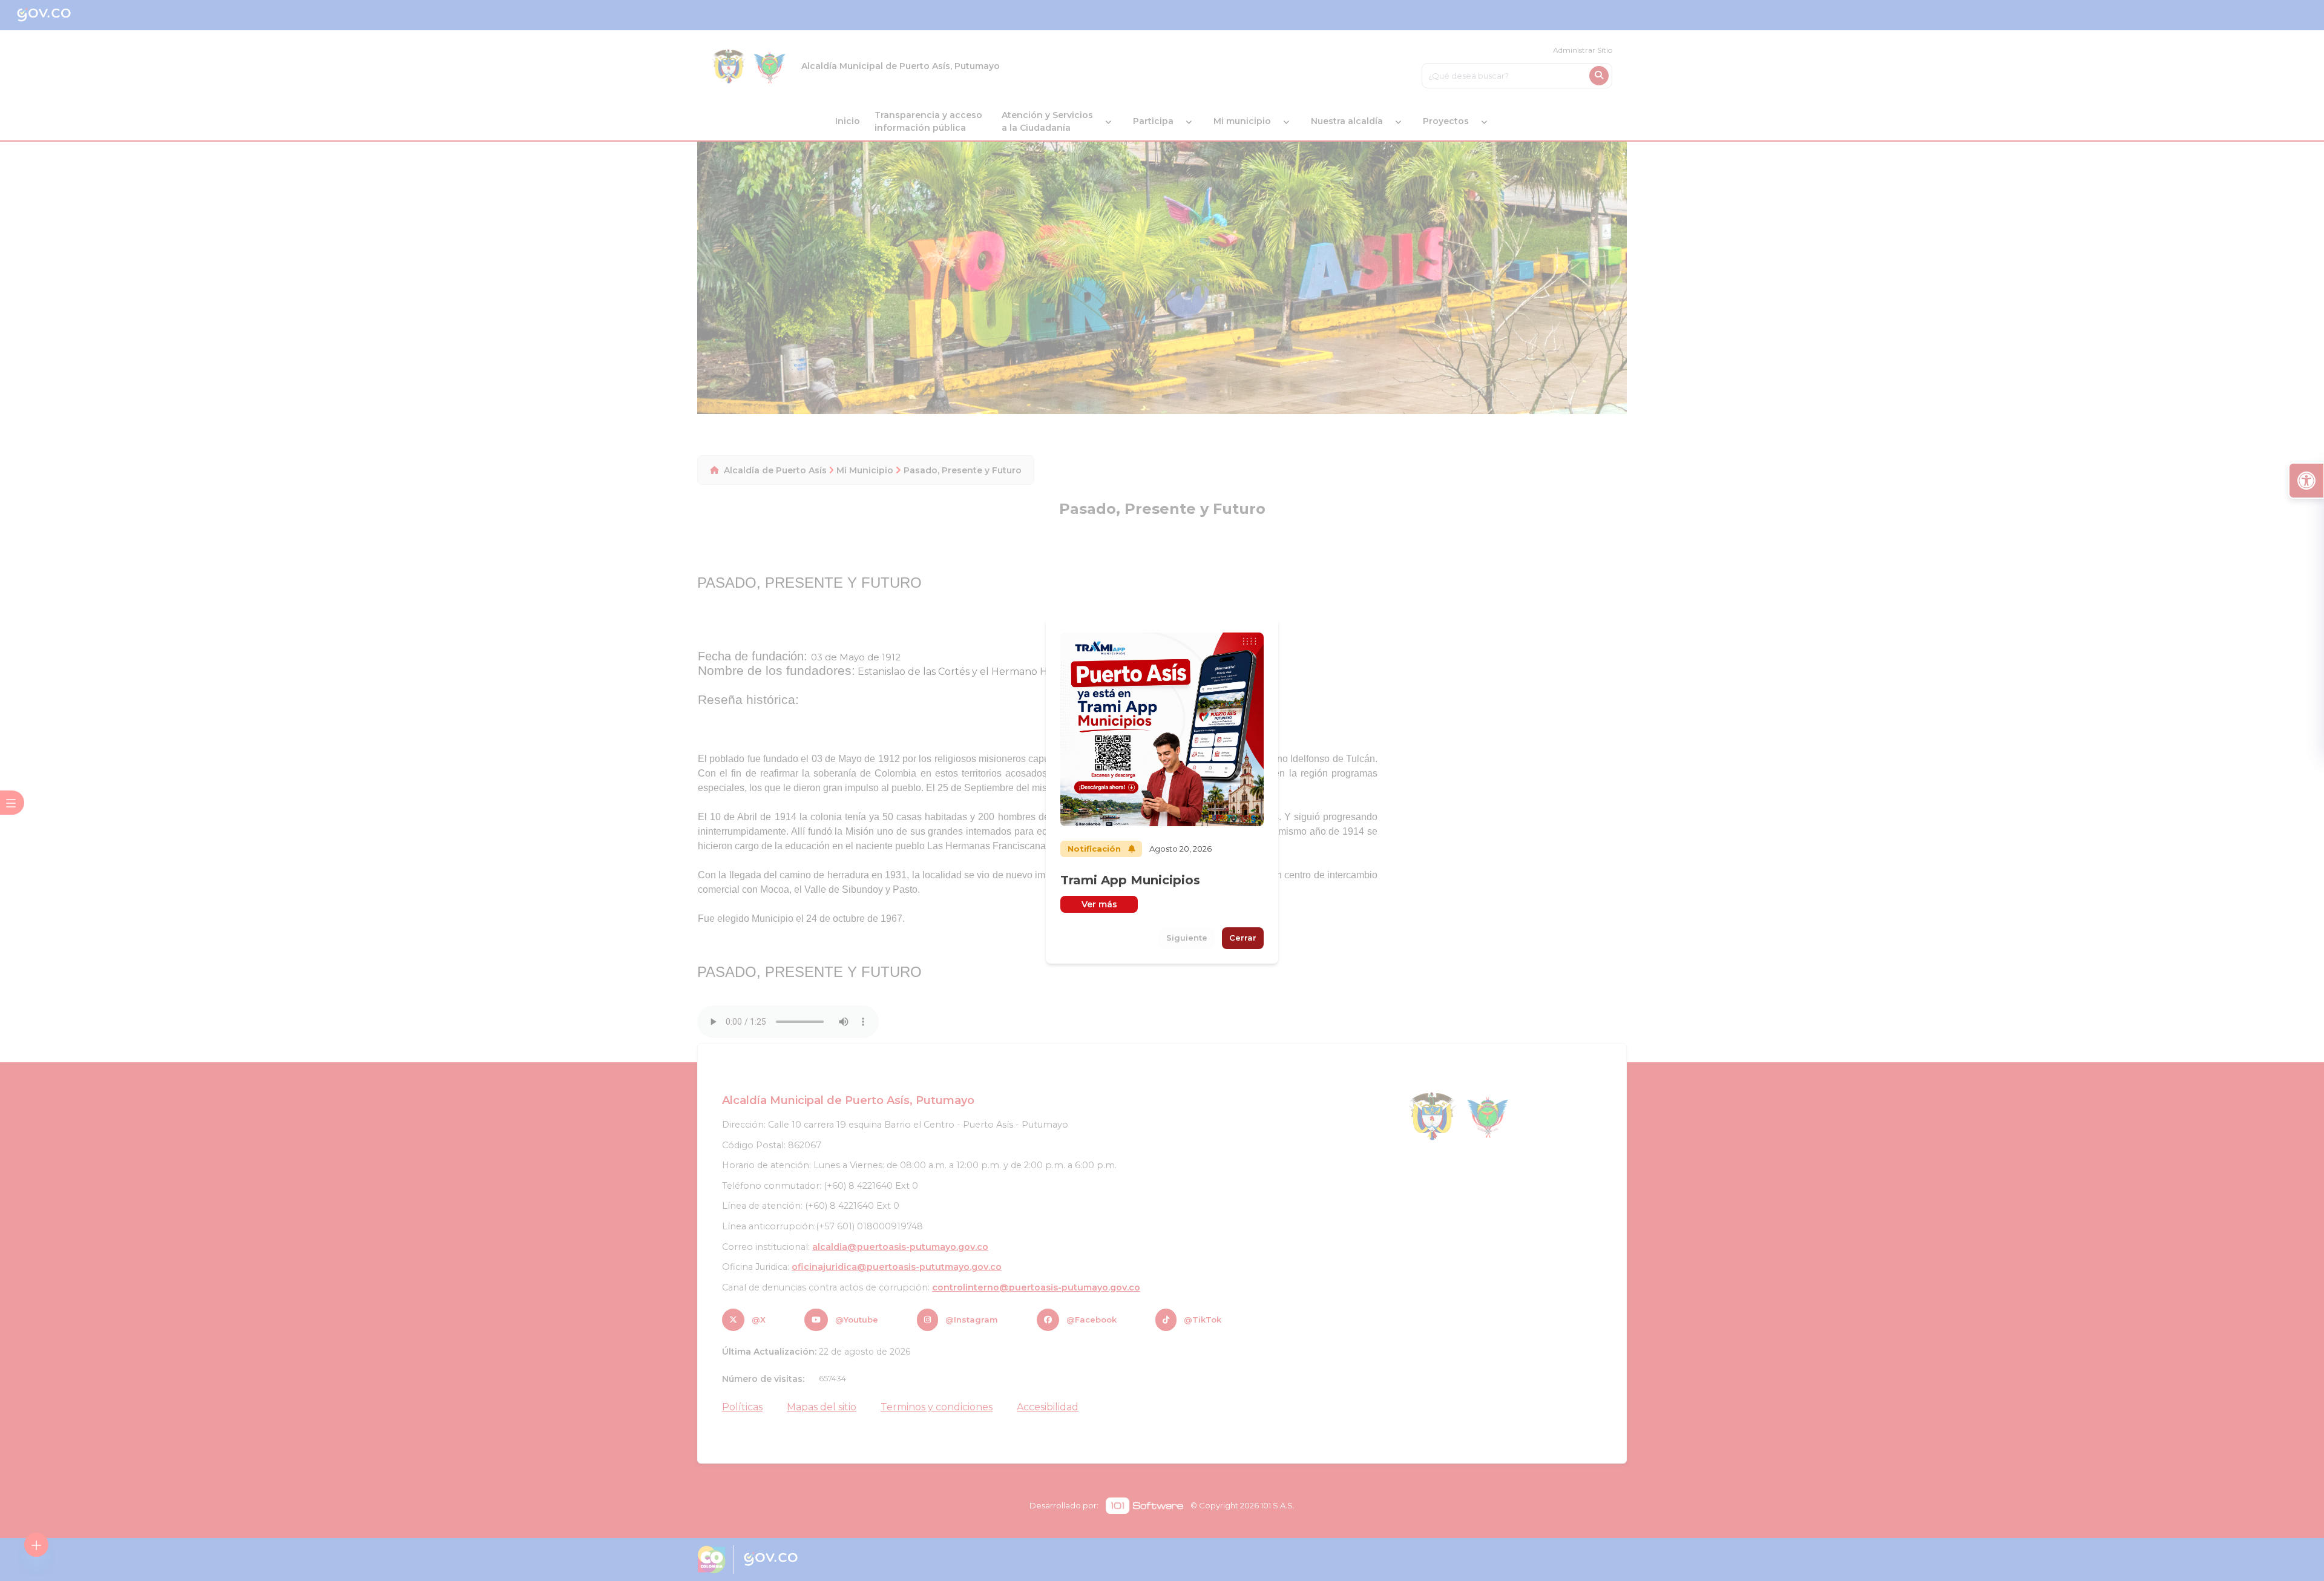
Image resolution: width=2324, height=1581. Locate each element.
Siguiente (1187, 938)
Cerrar (1243, 938)
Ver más (1099, 904)
